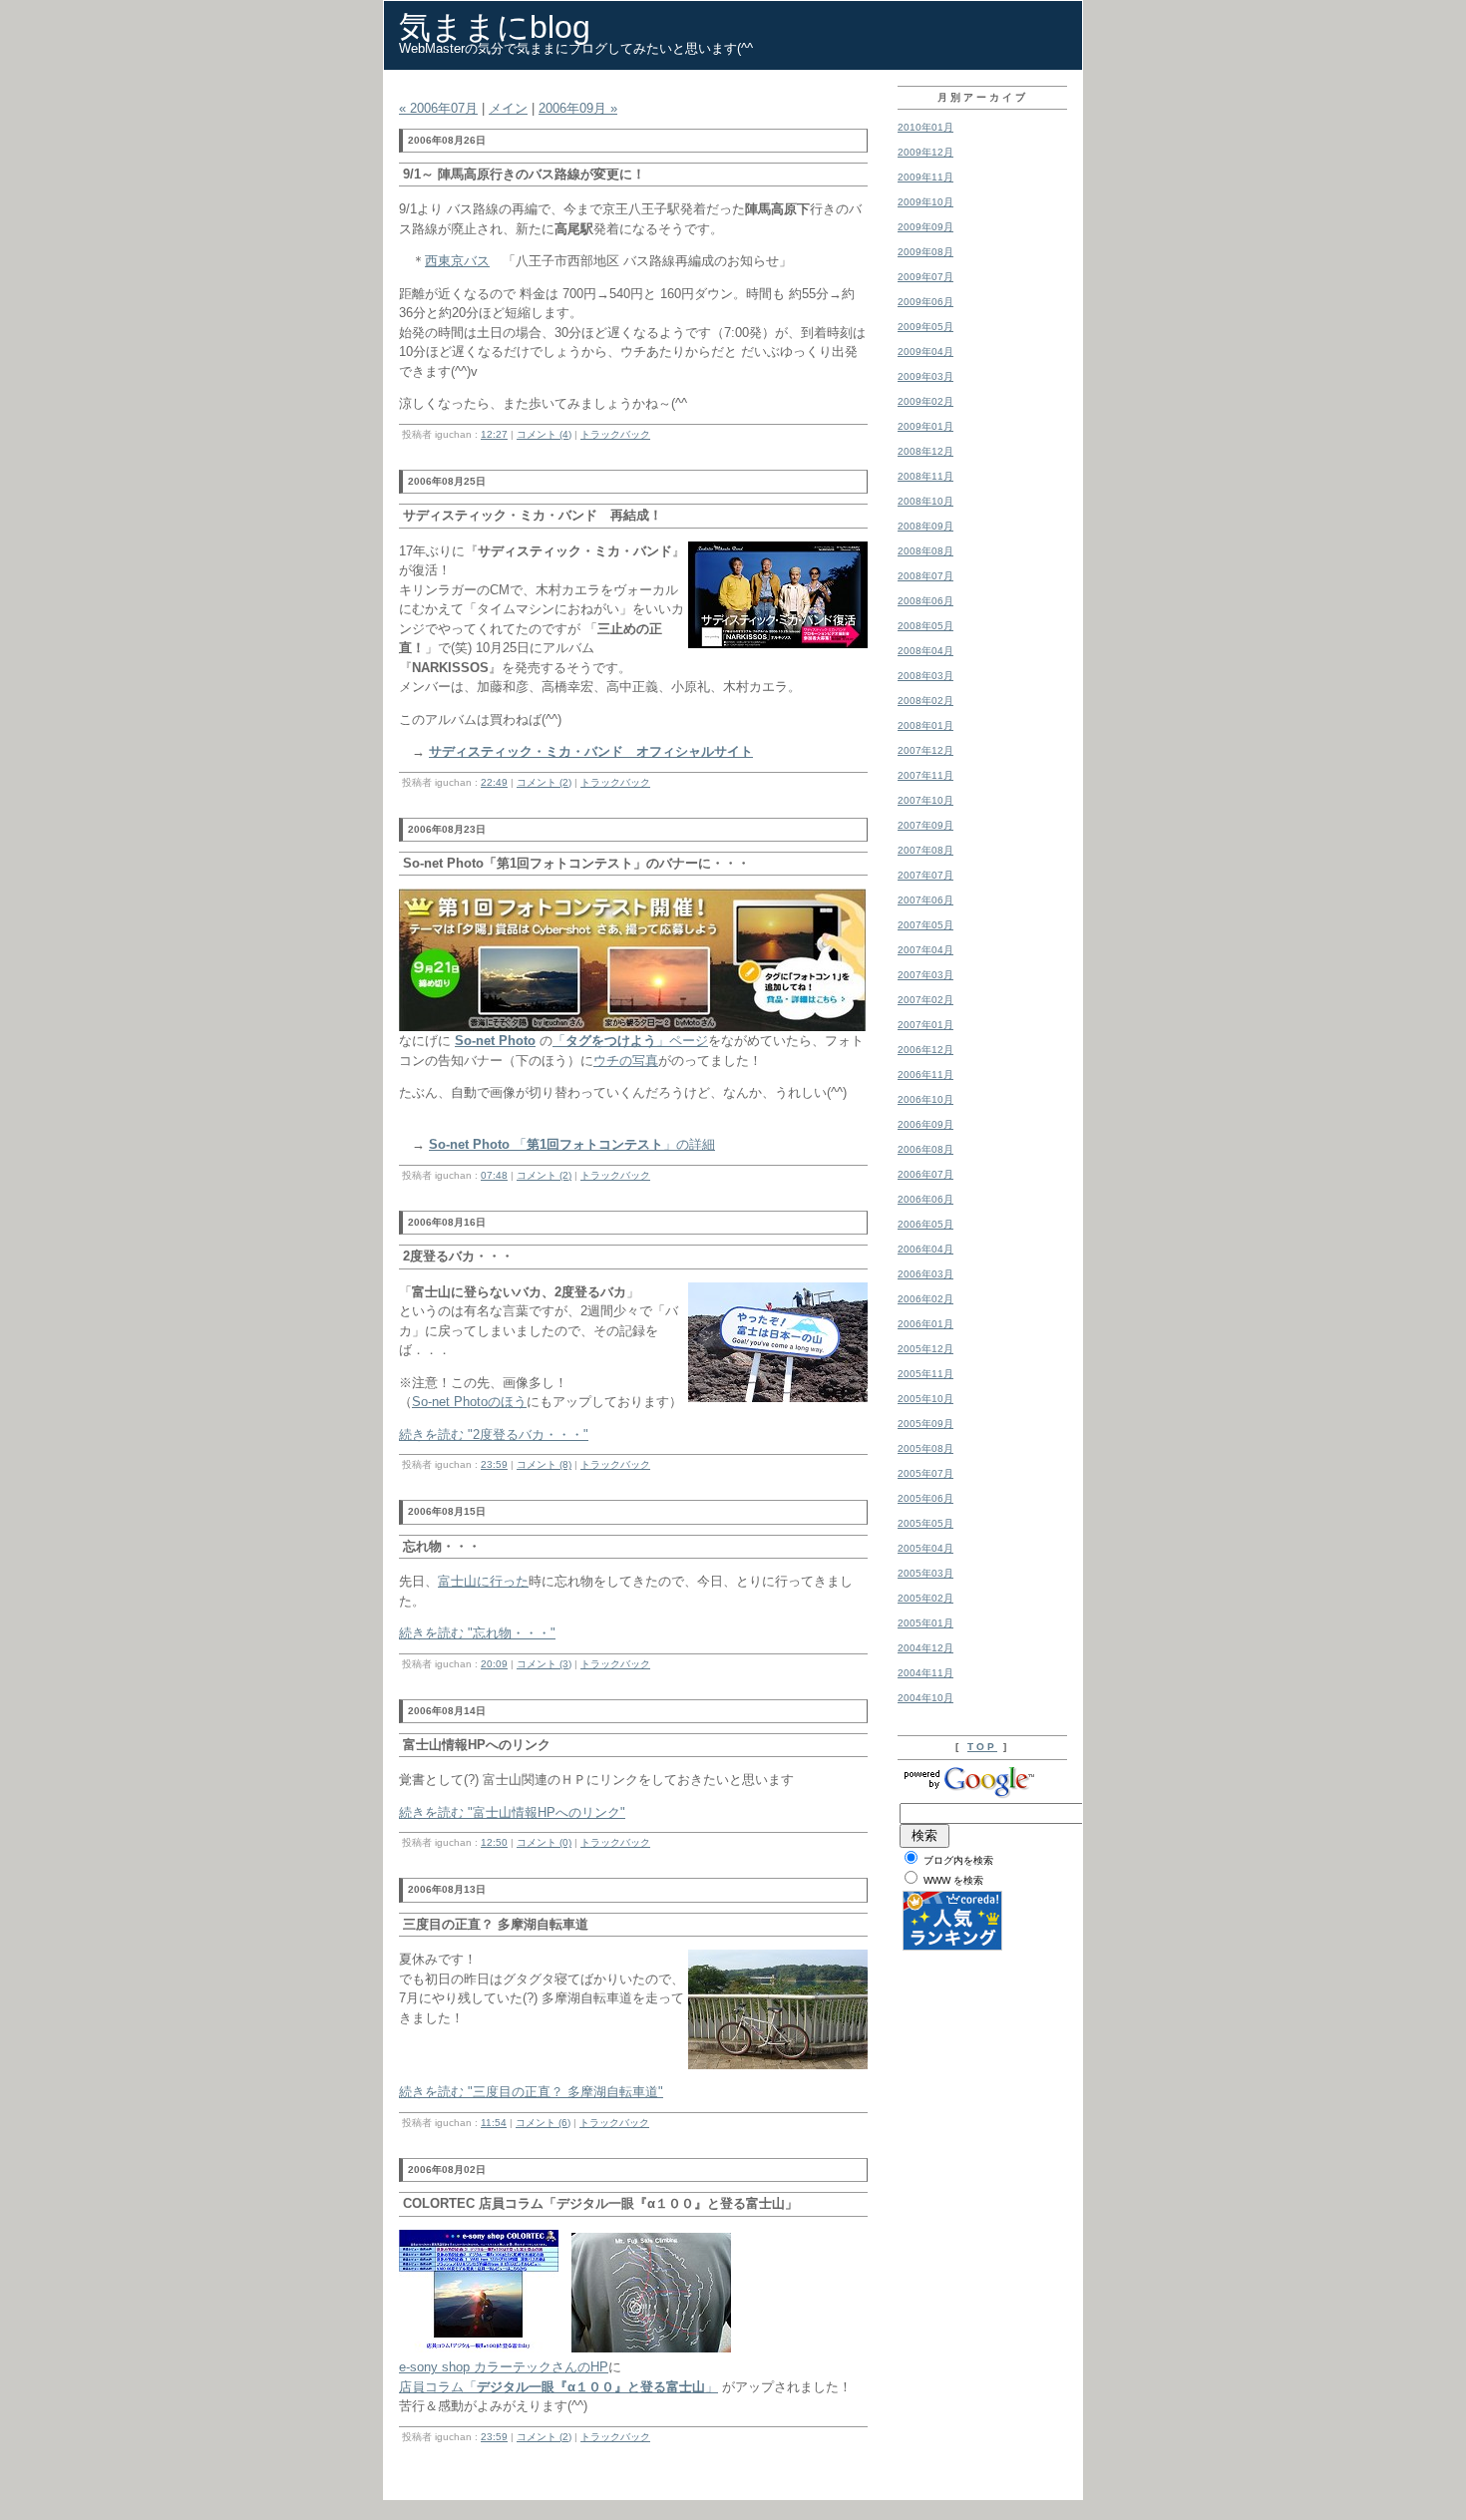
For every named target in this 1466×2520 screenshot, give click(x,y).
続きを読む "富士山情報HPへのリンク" (512, 1812)
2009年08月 (925, 252)
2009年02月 (925, 401)
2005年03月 (925, 1573)
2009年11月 (925, 177)
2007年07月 (925, 875)
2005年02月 (925, 1598)
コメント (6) (543, 2123)
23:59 (494, 1464)
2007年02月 (925, 1000)
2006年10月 (925, 1099)
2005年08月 (925, 1448)
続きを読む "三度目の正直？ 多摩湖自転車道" (531, 2092)
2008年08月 (925, 551)
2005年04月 (925, 1548)
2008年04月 (925, 651)
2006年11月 (925, 1075)
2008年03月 (925, 676)
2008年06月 (925, 601)
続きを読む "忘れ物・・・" (477, 1633)
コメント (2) (544, 782)
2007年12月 (925, 750)
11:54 (494, 2123)
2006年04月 (925, 1249)
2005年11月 (925, 1374)
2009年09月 (925, 227)
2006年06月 (925, 1199)
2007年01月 (925, 1025)
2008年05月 (925, 626)
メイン (508, 108)
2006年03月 (925, 1274)
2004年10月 (925, 1698)
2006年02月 (925, 1299)
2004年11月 (925, 1673)
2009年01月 (925, 426)
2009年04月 (925, 352)
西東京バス (457, 261)
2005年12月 (925, 1349)
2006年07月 (925, 1174)
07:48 (494, 1175)
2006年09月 (925, 1124)
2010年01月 (925, 127)
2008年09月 (925, 526)
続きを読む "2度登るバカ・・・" (494, 1435)
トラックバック (615, 434)
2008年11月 (925, 476)
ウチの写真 (626, 1061)
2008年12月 (925, 451)
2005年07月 (925, 1473)
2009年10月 (925, 202)
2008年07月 (925, 576)
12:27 (494, 434)
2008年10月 (925, 501)
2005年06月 (925, 1498)
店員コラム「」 (558, 2387)
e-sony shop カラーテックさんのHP (504, 2367)
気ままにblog (495, 27)
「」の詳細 (572, 1144)
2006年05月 (925, 1224)
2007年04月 (925, 950)
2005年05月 (925, 1523)
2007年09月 (925, 825)
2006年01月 (925, 1324)
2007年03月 (925, 975)
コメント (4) (544, 434)
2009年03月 (925, 376)
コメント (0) (544, 1842)
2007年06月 (925, 900)
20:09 (494, 1664)
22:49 (494, 782)
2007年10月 (925, 800)
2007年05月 (925, 925)
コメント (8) (544, 1464)
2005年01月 (925, 1623)
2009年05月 (925, 327)
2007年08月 (925, 850)
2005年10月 (925, 1399)
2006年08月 (925, 1149)
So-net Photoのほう (469, 1402)
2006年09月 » (578, 108)
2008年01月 (925, 725)
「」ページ (630, 1041)
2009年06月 (925, 302)
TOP (982, 1747)
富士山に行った (483, 1581)
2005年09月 (925, 1424)
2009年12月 (925, 152)
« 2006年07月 (438, 108)
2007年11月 (925, 775)
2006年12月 (925, 1050)
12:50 (494, 1842)
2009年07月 (925, 277)
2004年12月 (925, 1648)
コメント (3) (544, 1664)
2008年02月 (925, 701)
